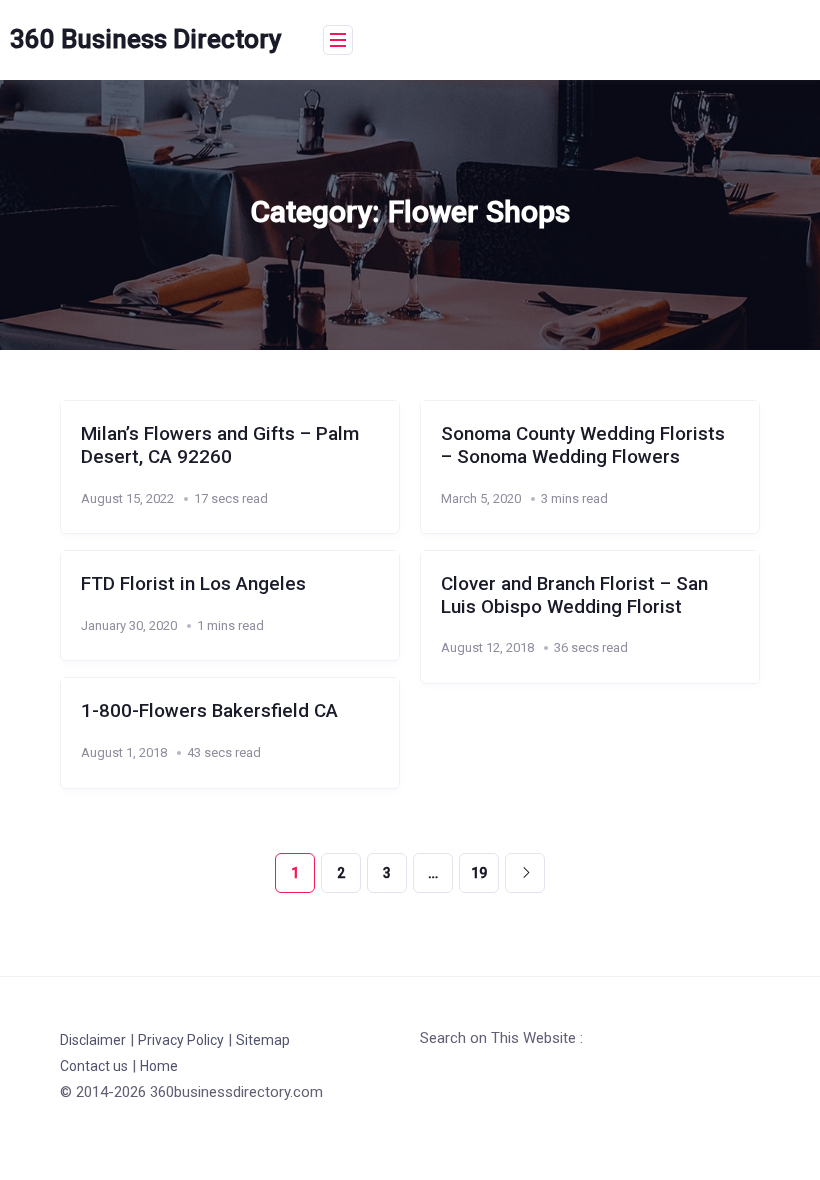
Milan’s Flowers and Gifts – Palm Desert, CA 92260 (220, 445)
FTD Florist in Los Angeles (193, 584)
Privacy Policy (181, 1040)
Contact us (94, 1066)
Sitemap (263, 1040)
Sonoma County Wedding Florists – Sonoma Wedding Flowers (583, 445)
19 (479, 873)
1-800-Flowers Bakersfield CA (209, 711)
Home (159, 1066)
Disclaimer (93, 1040)
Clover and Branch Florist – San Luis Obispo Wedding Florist (574, 595)
